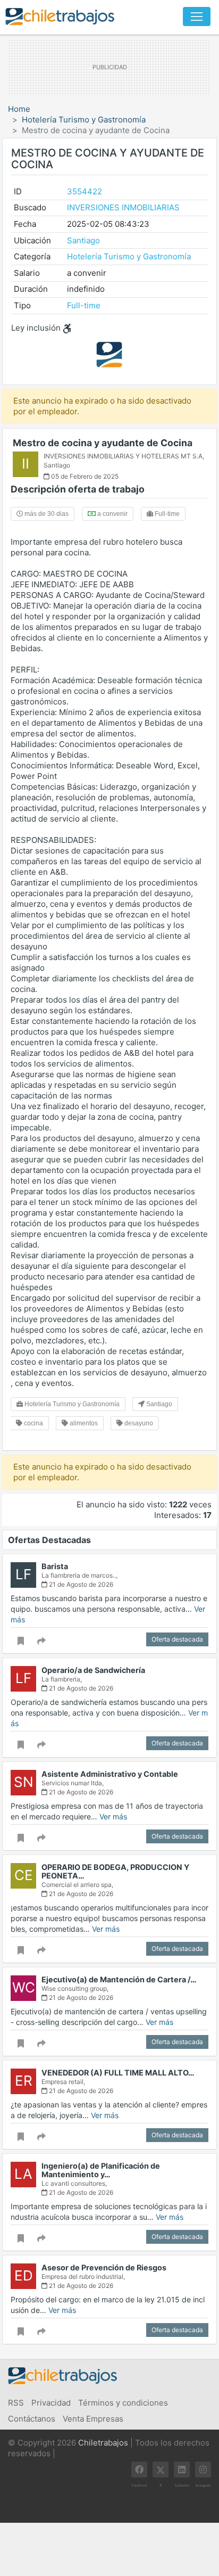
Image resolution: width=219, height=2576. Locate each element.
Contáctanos (32, 2419)
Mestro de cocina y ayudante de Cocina (103, 443)
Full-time (84, 305)
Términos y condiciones (123, 2403)
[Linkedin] (182, 2470)
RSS (16, 2403)
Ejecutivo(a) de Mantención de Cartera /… (119, 1979)
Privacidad (51, 2403)
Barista (55, 1566)
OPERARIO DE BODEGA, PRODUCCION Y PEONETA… (115, 1871)
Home (19, 109)
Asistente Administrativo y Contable (110, 1774)
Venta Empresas (93, 2419)
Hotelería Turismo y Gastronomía (84, 120)
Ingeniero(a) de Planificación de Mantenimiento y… (101, 2170)
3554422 (85, 191)
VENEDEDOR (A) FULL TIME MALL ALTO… (118, 2073)
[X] (161, 2470)
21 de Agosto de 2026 (80, 1584)
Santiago (83, 240)
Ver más (113, 1816)
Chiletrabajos (103, 2443)
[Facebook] (139, 2470)
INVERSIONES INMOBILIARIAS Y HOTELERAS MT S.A (123, 456)
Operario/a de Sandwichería (93, 1670)
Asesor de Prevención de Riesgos (104, 2267)
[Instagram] (203, 2470)
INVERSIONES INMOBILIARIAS (123, 207)
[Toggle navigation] (197, 17)
